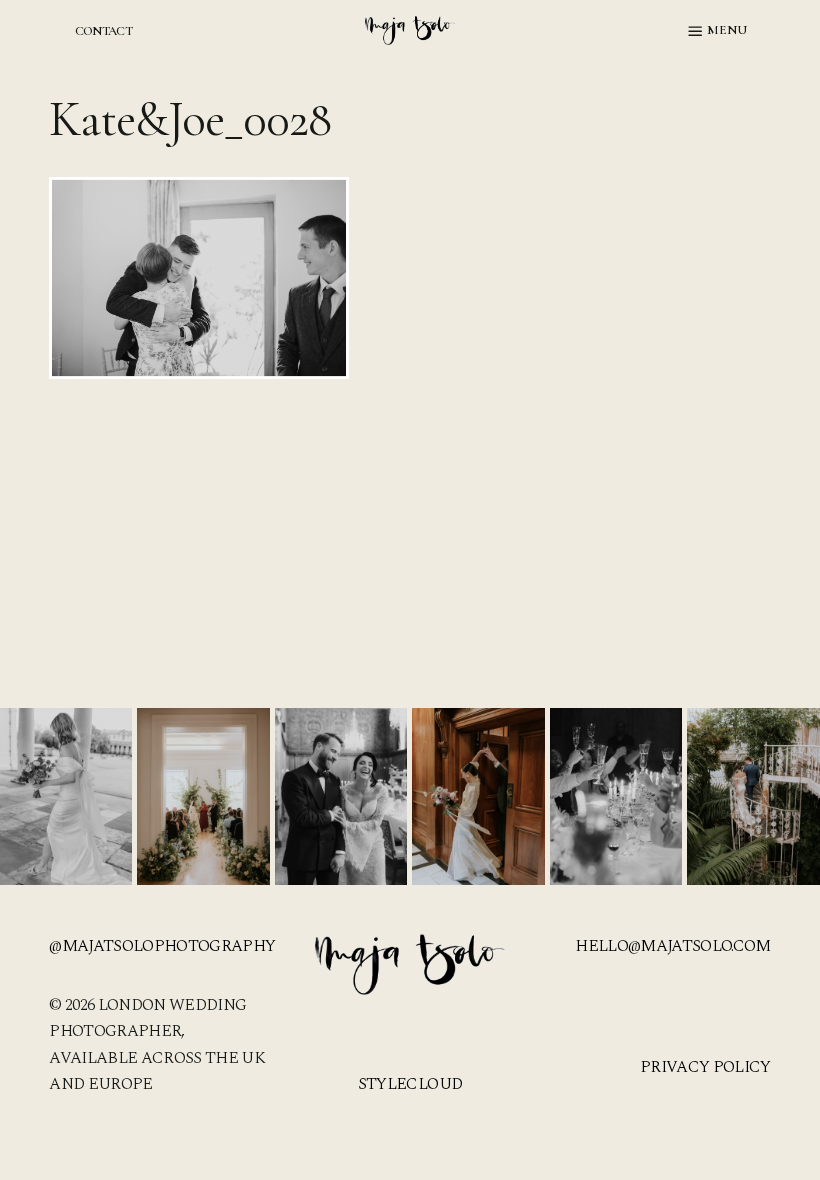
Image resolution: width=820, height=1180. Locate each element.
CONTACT (103, 31)
